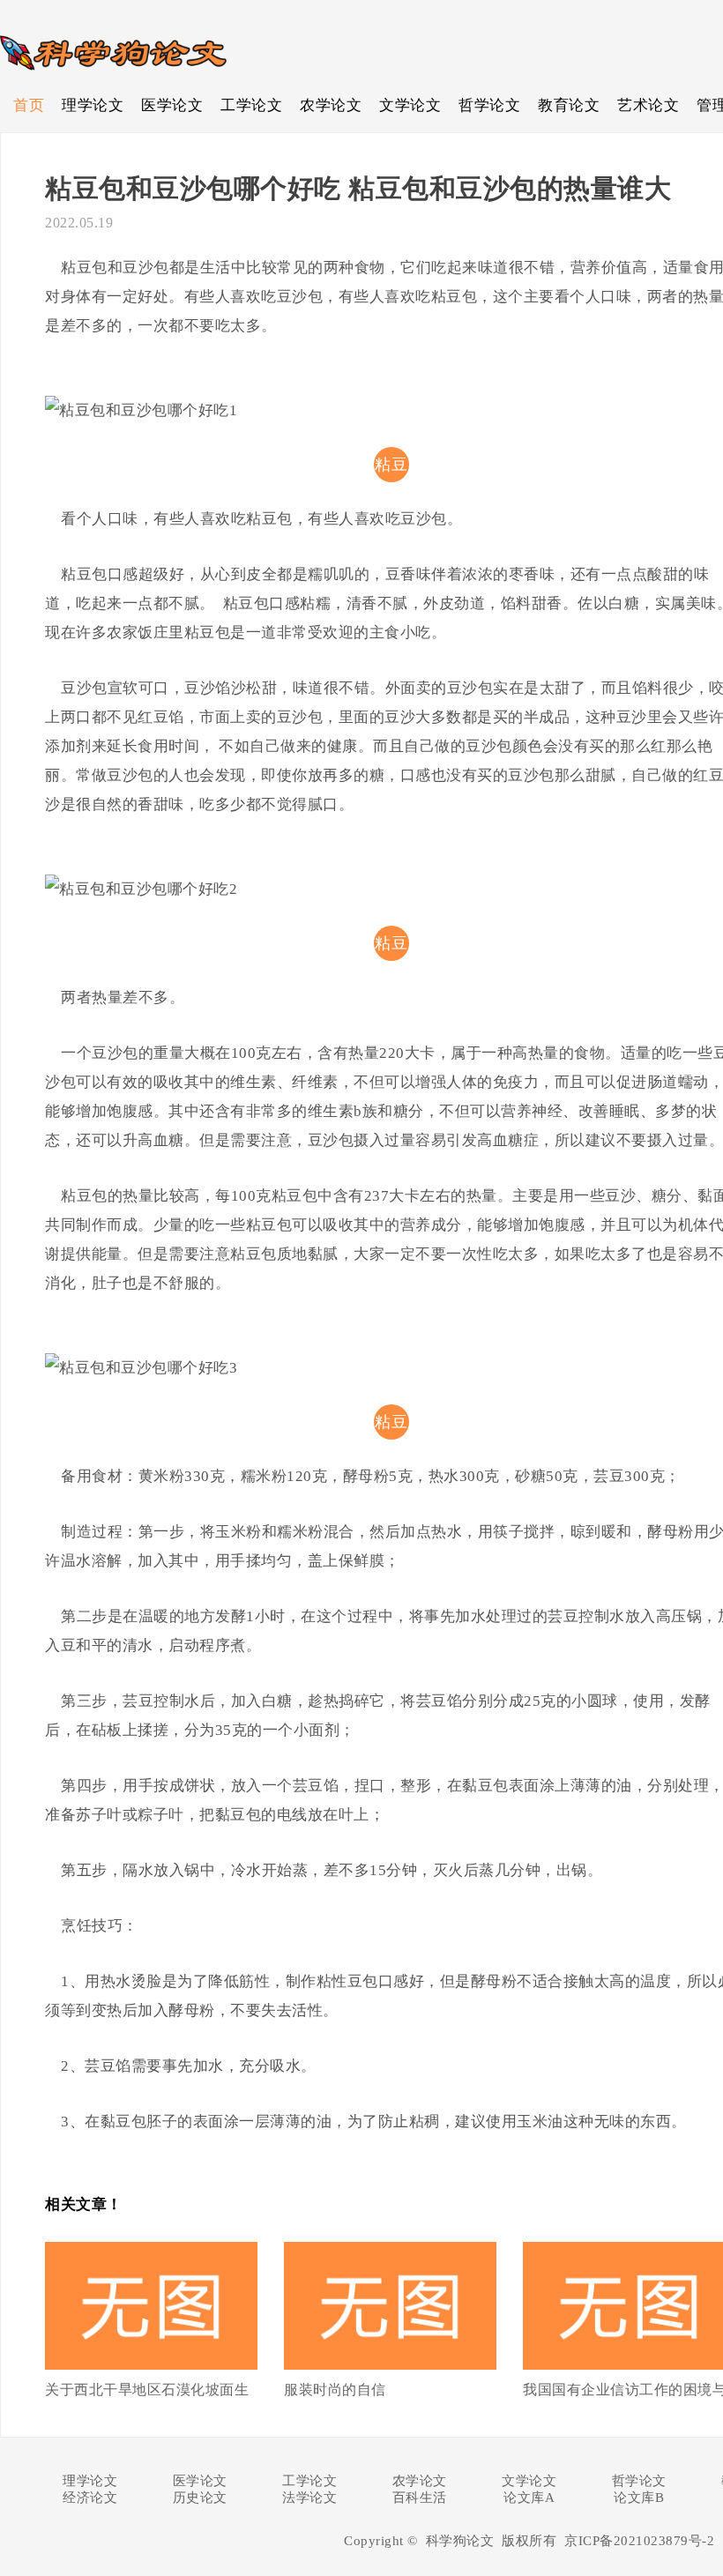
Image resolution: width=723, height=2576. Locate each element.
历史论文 (200, 2498)
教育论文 (569, 105)
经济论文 (90, 2498)
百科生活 (420, 2498)
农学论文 (331, 105)
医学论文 (172, 105)
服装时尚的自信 (335, 2390)
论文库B (639, 2498)
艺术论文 (648, 105)
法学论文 (309, 2498)
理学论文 (93, 105)
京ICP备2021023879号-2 (639, 2541)
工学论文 (251, 105)
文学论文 (410, 105)
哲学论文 (489, 105)
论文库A (529, 2498)
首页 (29, 105)
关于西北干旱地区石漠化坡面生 (147, 2390)
